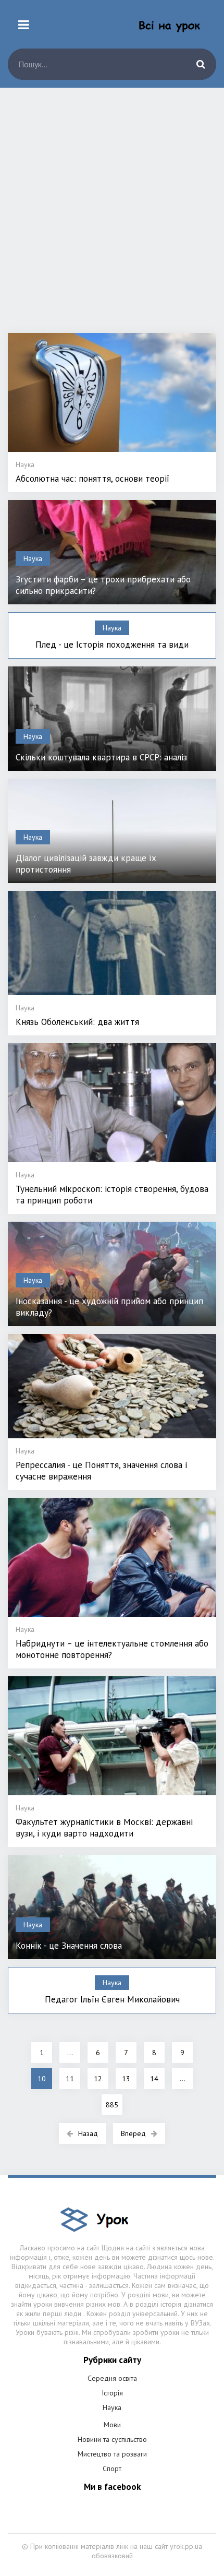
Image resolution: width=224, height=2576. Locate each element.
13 (126, 2079)
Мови (112, 2425)
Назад (88, 2133)
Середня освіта (112, 2378)
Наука (112, 2407)
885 (112, 2105)
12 (98, 2079)
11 (70, 2079)
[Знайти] (201, 64)
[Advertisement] (112, 216)
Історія (112, 2393)
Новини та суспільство (112, 2439)
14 (154, 2079)
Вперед (133, 2133)
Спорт (112, 2468)
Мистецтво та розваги (112, 2454)
